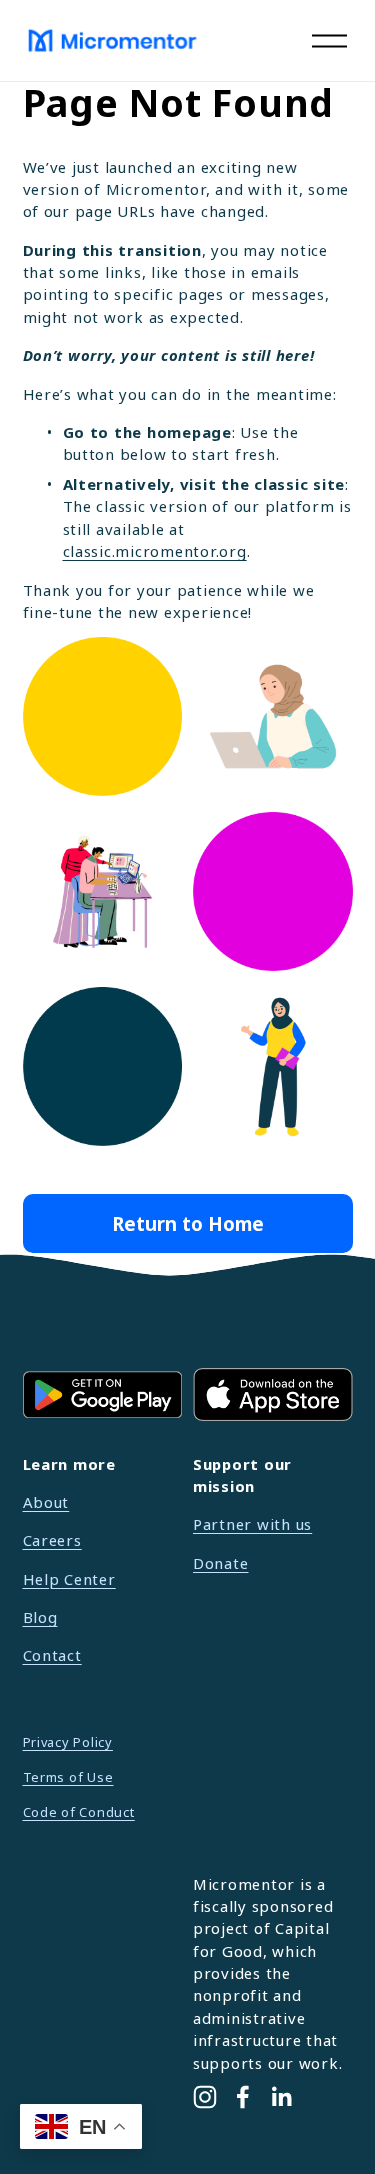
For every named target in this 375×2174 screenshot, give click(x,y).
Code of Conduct (79, 1812)
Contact (52, 1655)
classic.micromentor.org (155, 551)
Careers (52, 1540)
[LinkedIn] (281, 2097)
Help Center (69, 1579)
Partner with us (252, 1524)
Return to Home (188, 1223)
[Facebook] (243, 2097)
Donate (220, 1563)
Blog (40, 1617)
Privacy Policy (68, 1742)
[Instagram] (205, 2097)
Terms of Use (68, 1777)
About (46, 1502)
